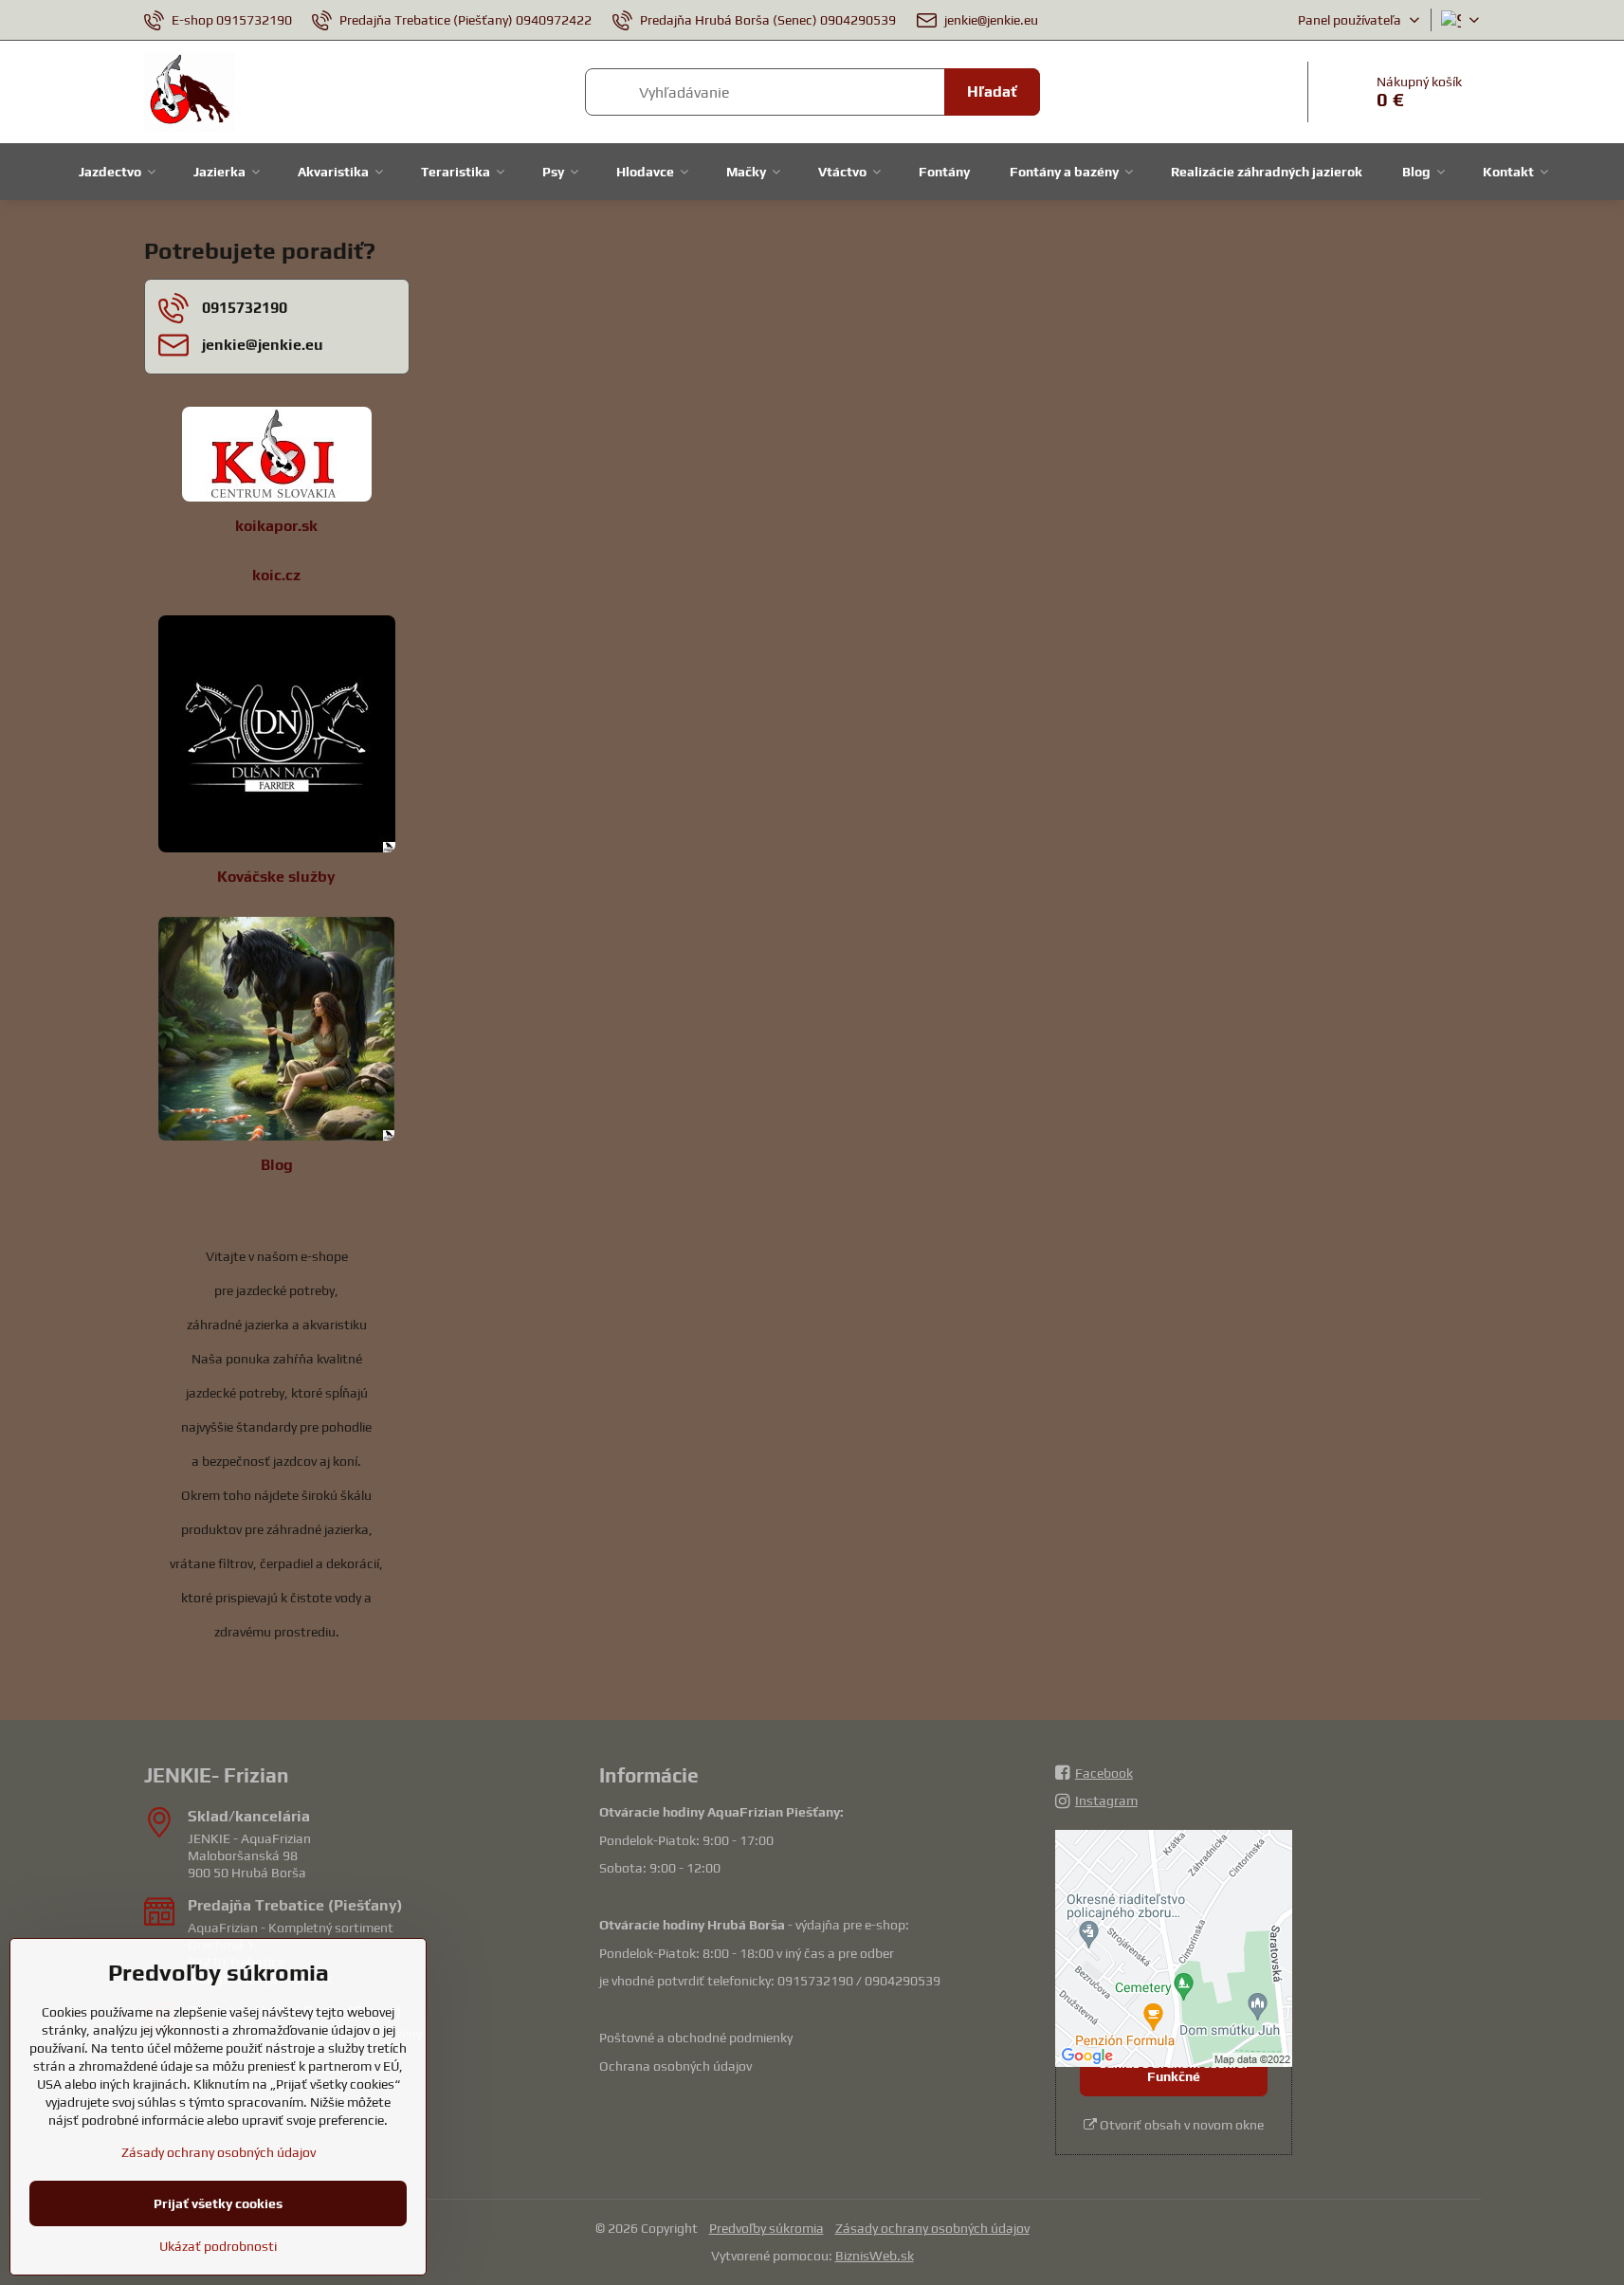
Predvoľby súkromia (766, 2228)
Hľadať (992, 91)
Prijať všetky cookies (218, 2203)
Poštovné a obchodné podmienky (696, 2038)
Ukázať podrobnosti (218, 2246)
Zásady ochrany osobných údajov (932, 2228)
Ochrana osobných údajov (675, 2066)
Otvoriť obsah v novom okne (1180, 2125)
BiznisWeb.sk (875, 2256)
